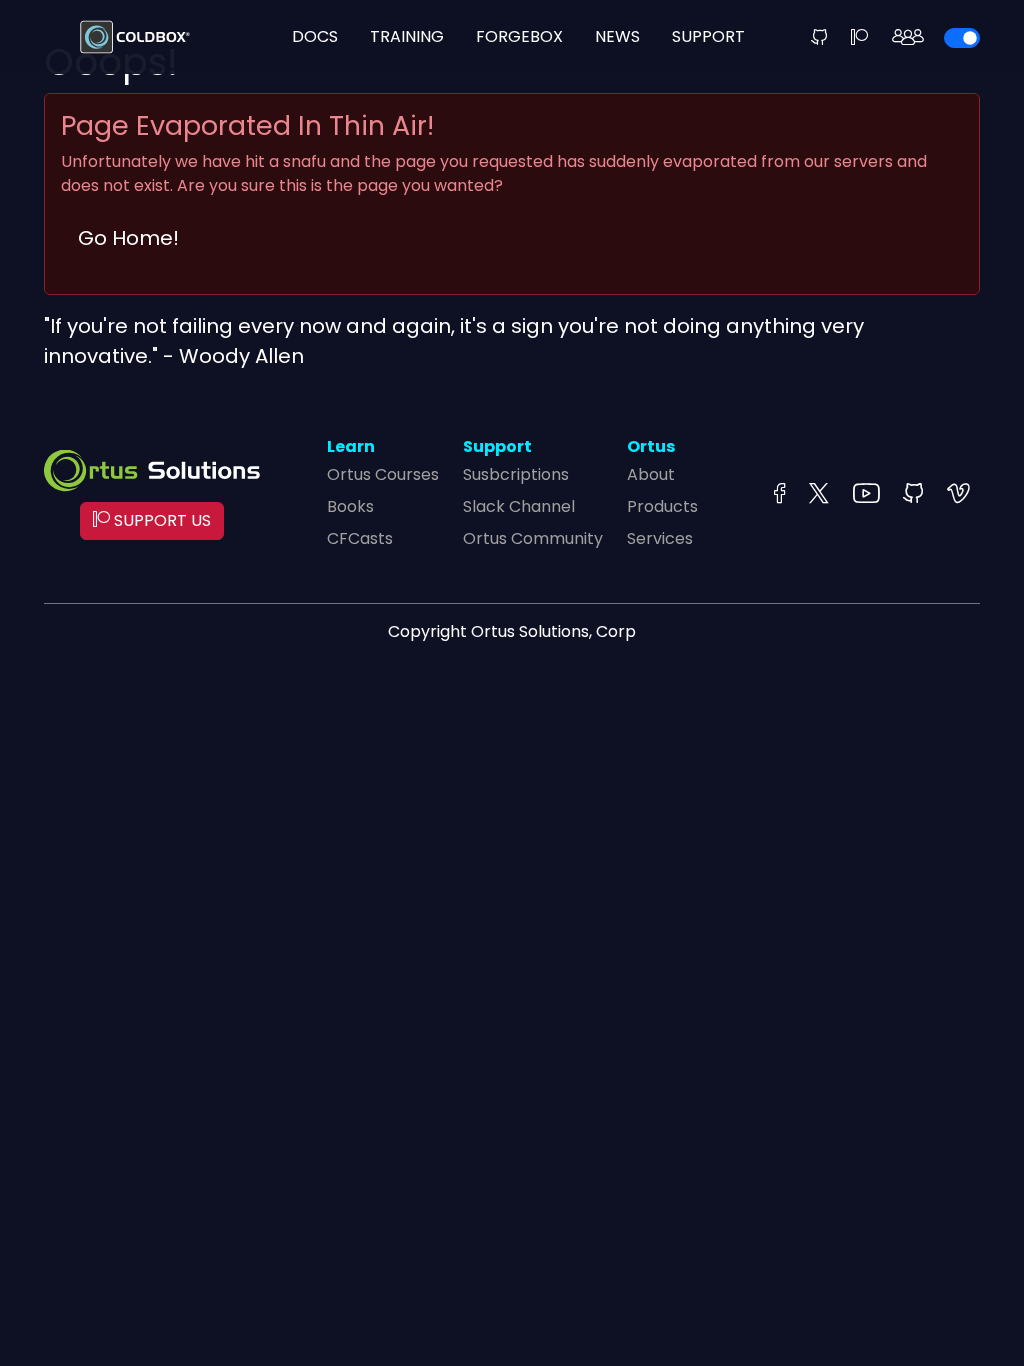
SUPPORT (708, 36)
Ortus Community (533, 538)
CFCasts (360, 538)
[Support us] (859, 37)
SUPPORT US (160, 520)
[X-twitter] (819, 495)
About (651, 474)
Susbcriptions (516, 474)
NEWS (617, 36)
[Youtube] (866, 495)
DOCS (315, 36)
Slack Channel (519, 506)
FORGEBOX (519, 36)
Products (662, 506)
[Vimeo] (958, 495)
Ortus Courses (383, 474)
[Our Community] (908, 37)
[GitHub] (819, 37)
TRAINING (407, 36)
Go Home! (128, 238)
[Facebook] (779, 495)
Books (350, 506)
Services (660, 538)
